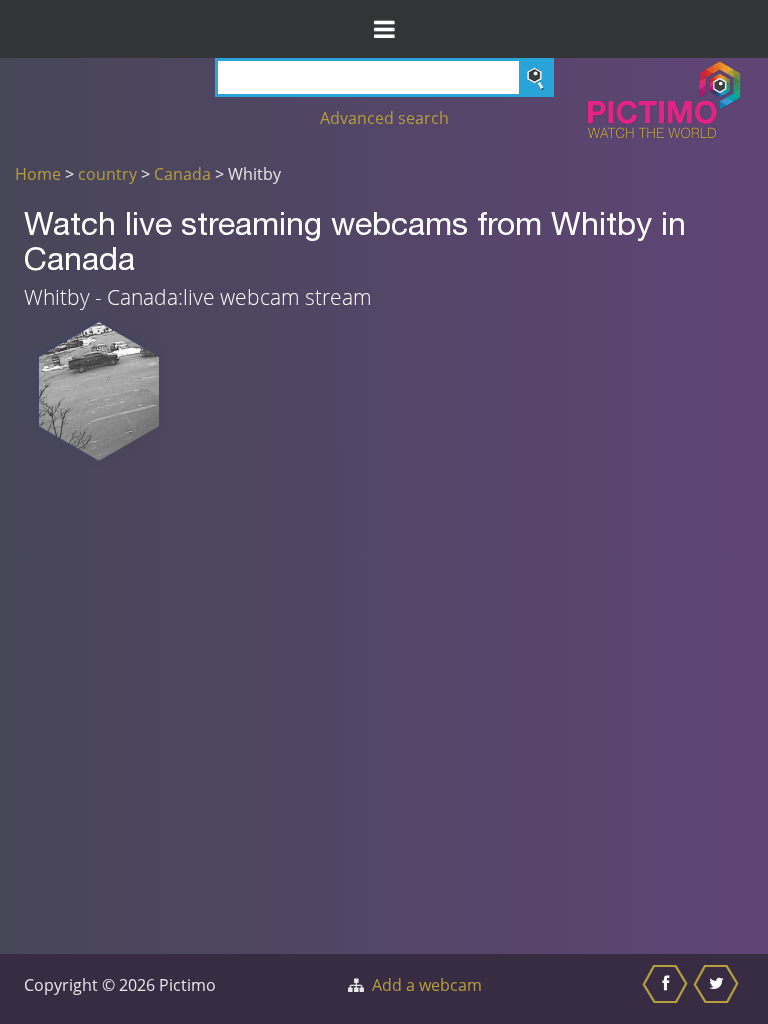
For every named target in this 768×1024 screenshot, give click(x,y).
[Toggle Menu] (384, 29)
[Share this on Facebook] (667, 989)
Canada (182, 174)
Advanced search (384, 118)
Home (38, 174)
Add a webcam (427, 985)
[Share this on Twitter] (718, 989)
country (107, 174)
